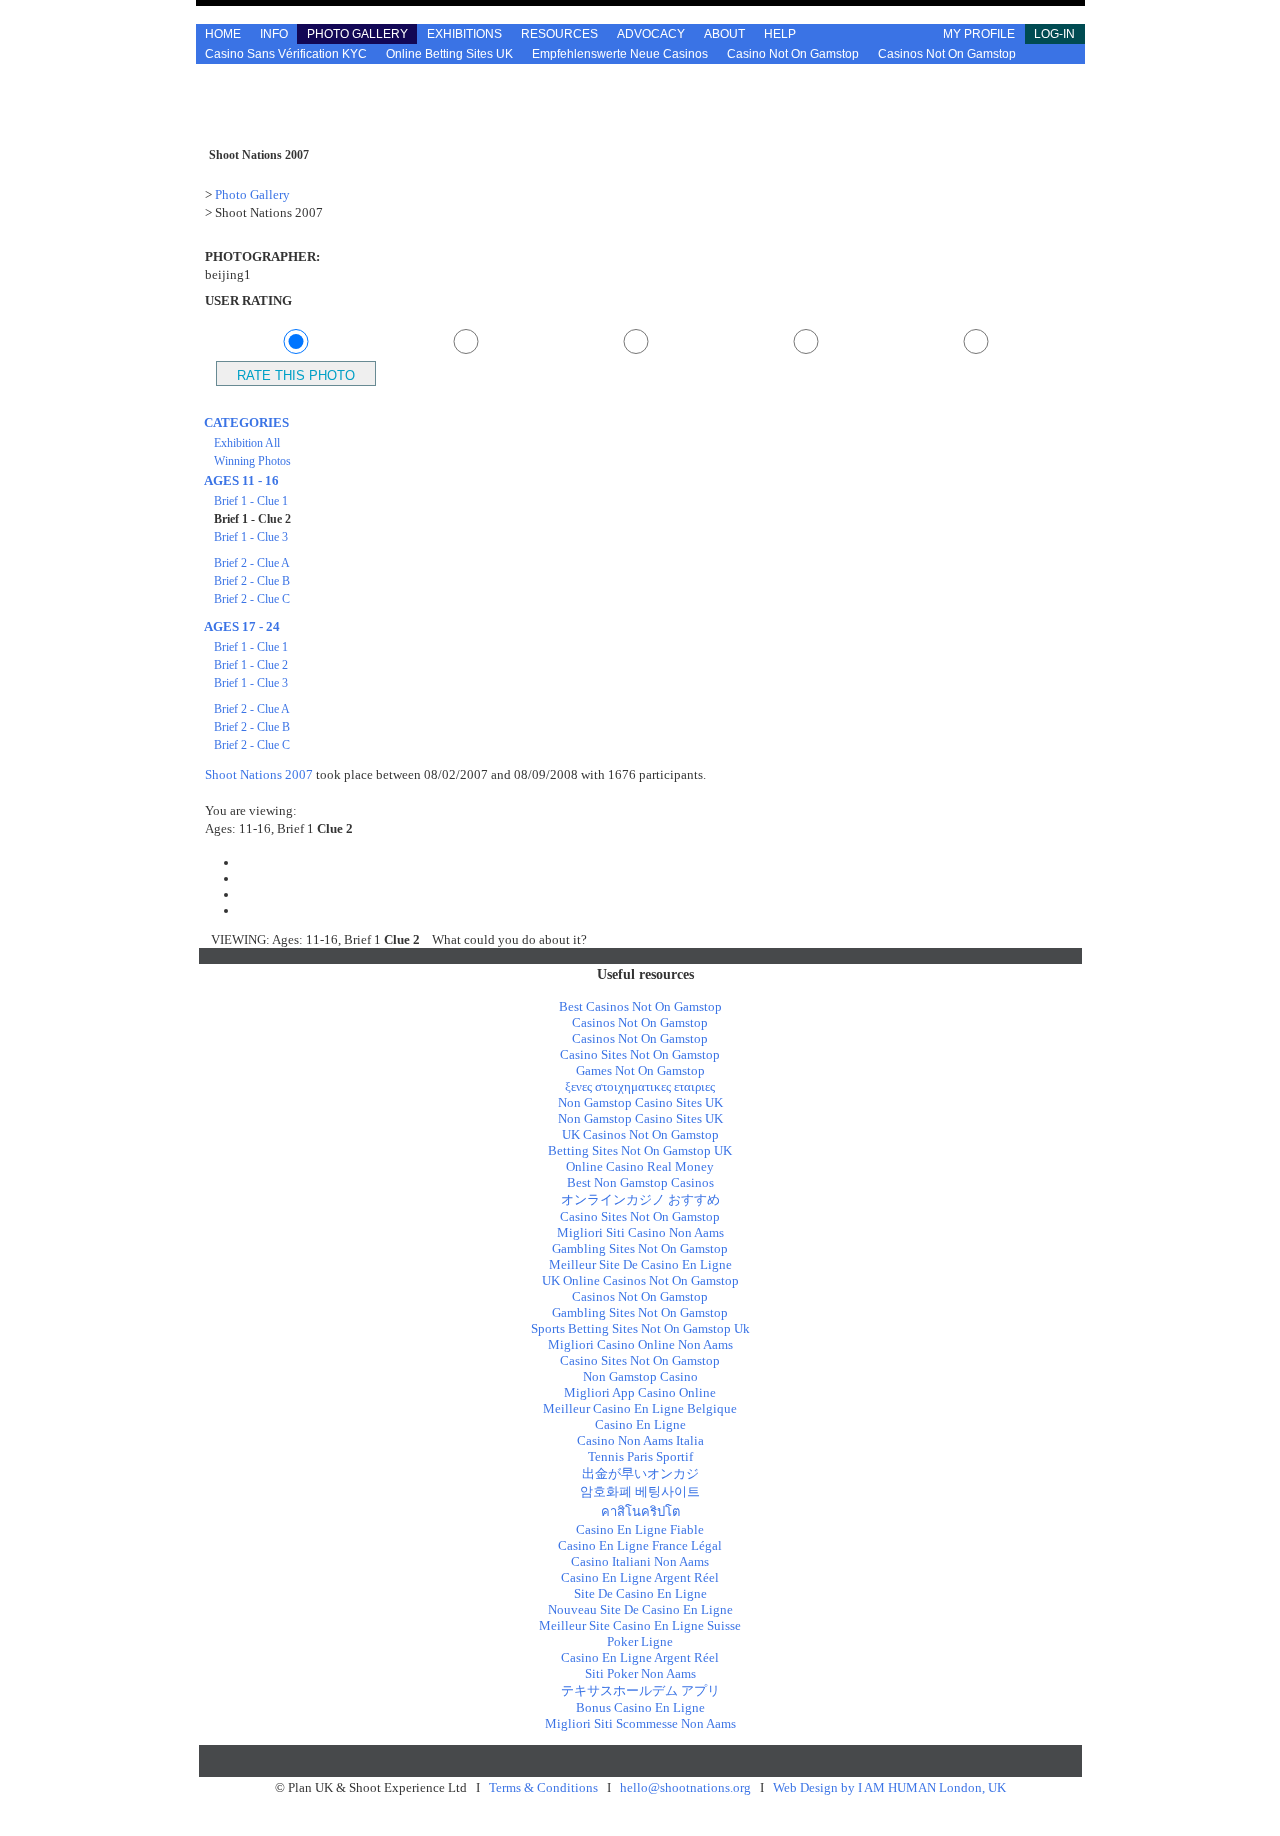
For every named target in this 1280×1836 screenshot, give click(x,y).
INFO (274, 34)
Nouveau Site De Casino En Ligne (640, 1609)
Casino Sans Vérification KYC (286, 54)
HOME (223, 34)
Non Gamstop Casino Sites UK (640, 1102)
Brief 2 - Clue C (252, 599)
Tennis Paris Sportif (640, 1456)
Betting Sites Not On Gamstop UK (640, 1150)
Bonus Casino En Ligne (640, 1707)
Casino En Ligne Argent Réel (640, 1577)
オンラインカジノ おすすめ (640, 1199)
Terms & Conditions (543, 1787)
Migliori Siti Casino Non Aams (640, 1232)
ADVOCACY (651, 34)
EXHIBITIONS (464, 34)
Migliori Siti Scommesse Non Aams (640, 1723)
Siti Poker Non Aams (640, 1673)
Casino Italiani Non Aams (640, 1561)
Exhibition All (247, 443)
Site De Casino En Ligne (640, 1593)
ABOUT (724, 34)
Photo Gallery (252, 194)
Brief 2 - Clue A (252, 563)
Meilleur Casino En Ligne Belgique (640, 1408)
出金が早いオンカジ (640, 1473)
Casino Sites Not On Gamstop (640, 1054)
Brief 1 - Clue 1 (251, 501)
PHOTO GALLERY (357, 34)
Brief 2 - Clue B (252, 581)
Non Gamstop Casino (640, 1376)
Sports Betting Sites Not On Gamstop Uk (640, 1328)
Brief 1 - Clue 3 (251, 537)
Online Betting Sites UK (449, 54)
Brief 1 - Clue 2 (251, 665)
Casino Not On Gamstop (793, 54)
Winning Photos (252, 461)
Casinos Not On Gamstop (947, 54)
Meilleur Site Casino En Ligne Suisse (640, 1625)
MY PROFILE (979, 34)
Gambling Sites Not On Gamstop (640, 1248)
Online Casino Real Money (640, 1166)
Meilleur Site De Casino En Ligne (640, 1264)
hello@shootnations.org (685, 1787)
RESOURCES (559, 34)
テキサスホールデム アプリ (640, 1690)
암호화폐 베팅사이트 (640, 1491)
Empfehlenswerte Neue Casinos (620, 54)
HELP (780, 34)
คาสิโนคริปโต (640, 1511)
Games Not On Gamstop (640, 1070)
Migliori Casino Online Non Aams (640, 1344)
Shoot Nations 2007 (259, 774)
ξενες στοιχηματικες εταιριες (640, 1086)
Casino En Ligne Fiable (640, 1529)
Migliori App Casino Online (640, 1392)
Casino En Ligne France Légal (640, 1545)
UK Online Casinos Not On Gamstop (640, 1280)
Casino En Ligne (640, 1424)
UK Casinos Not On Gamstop (640, 1134)
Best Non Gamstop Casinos (640, 1182)
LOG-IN (1054, 34)
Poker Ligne (640, 1641)
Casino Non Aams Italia (640, 1440)
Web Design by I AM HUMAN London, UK (889, 1787)
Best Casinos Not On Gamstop (640, 1006)
